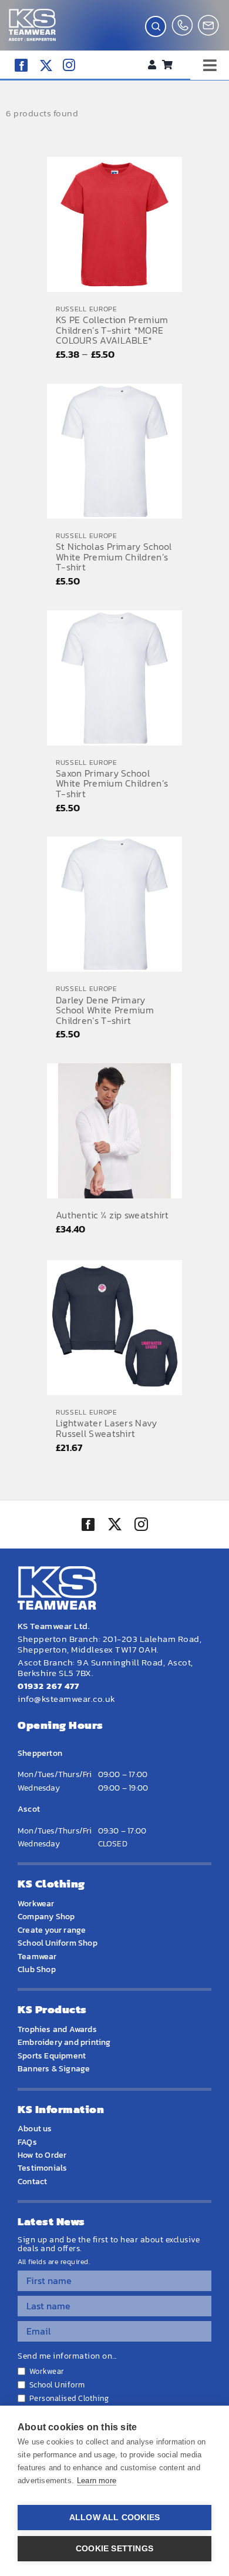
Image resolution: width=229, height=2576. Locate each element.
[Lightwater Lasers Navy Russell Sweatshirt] (114, 1328)
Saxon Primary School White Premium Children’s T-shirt (112, 783)
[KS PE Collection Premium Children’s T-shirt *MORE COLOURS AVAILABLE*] (114, 224)
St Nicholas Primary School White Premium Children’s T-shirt (114, 557)
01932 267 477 (48, 1686)
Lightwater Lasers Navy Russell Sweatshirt (107, 1428)
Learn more (97, 2481)
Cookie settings (114, 2549)
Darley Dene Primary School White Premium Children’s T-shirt (105, 1010)
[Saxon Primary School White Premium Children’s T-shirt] (114, 678)
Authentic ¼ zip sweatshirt (112, 1215)
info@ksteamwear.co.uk (67, 1699)
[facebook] (21, 65)
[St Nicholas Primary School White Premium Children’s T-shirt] (114, 451)
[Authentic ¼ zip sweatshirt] (114, 1131)
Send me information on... (67, 2356)
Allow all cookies (114, 2518)
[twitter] (114, 1526)
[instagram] (69, 65)
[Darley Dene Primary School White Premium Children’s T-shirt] (114, 904)
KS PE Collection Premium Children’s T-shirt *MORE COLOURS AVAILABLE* (112, 330)
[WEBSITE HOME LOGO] (32, 14)
